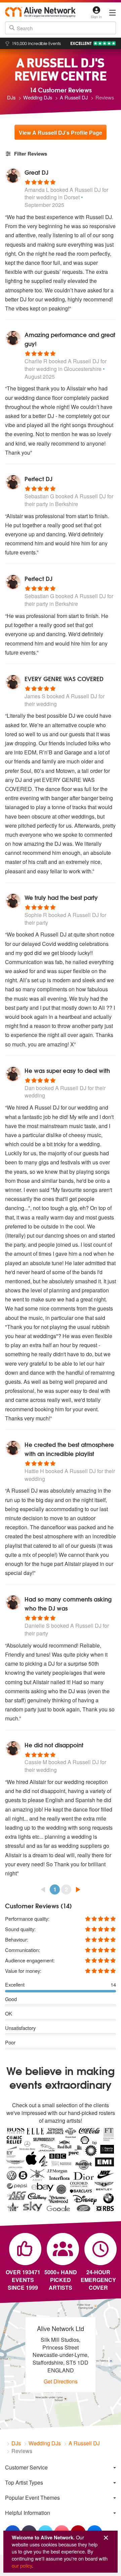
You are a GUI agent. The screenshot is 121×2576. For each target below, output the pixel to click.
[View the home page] (40, 12)
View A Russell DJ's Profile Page (61, 133)
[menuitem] (61, 2467)
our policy (22, 2565)
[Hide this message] (106, 2538)
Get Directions (61, 2381)
